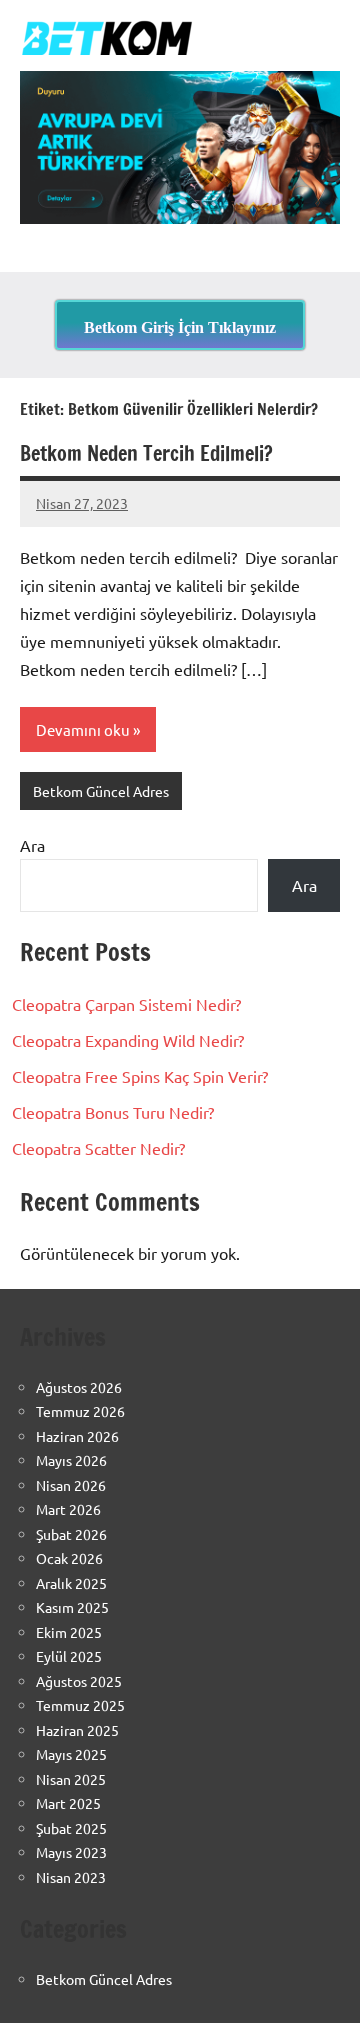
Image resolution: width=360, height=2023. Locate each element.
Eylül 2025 (69, 1656)
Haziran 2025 (77, 1730)
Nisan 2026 (71, 1485)
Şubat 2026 (71, 1534)
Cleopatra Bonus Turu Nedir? (113, 1112)
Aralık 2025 (71, 1583)
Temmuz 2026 (80, 1411)
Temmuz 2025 (80, 1705)
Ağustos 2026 (79, 1387)
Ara (32, 845)
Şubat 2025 (71, 1828)
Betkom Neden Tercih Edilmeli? (146, 453)
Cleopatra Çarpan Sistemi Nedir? (126, 1004)
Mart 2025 (68, 1803)
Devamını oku (83, 729)
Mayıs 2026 (71, 1460)
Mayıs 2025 (71, 1754)
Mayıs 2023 (71, 1852)
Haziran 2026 (77, 1436)
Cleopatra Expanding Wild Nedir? (128, 1040)
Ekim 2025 (69, 1632)
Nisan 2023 (71, 1877)
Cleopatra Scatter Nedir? (98, 1148)
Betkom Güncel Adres (101, 791)
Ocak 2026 (69, 1558)
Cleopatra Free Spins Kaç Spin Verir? (140, 1076)
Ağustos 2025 (79, 1681)
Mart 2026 (68, 1509)
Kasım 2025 (72, 1607)
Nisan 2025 (71, 1779)
